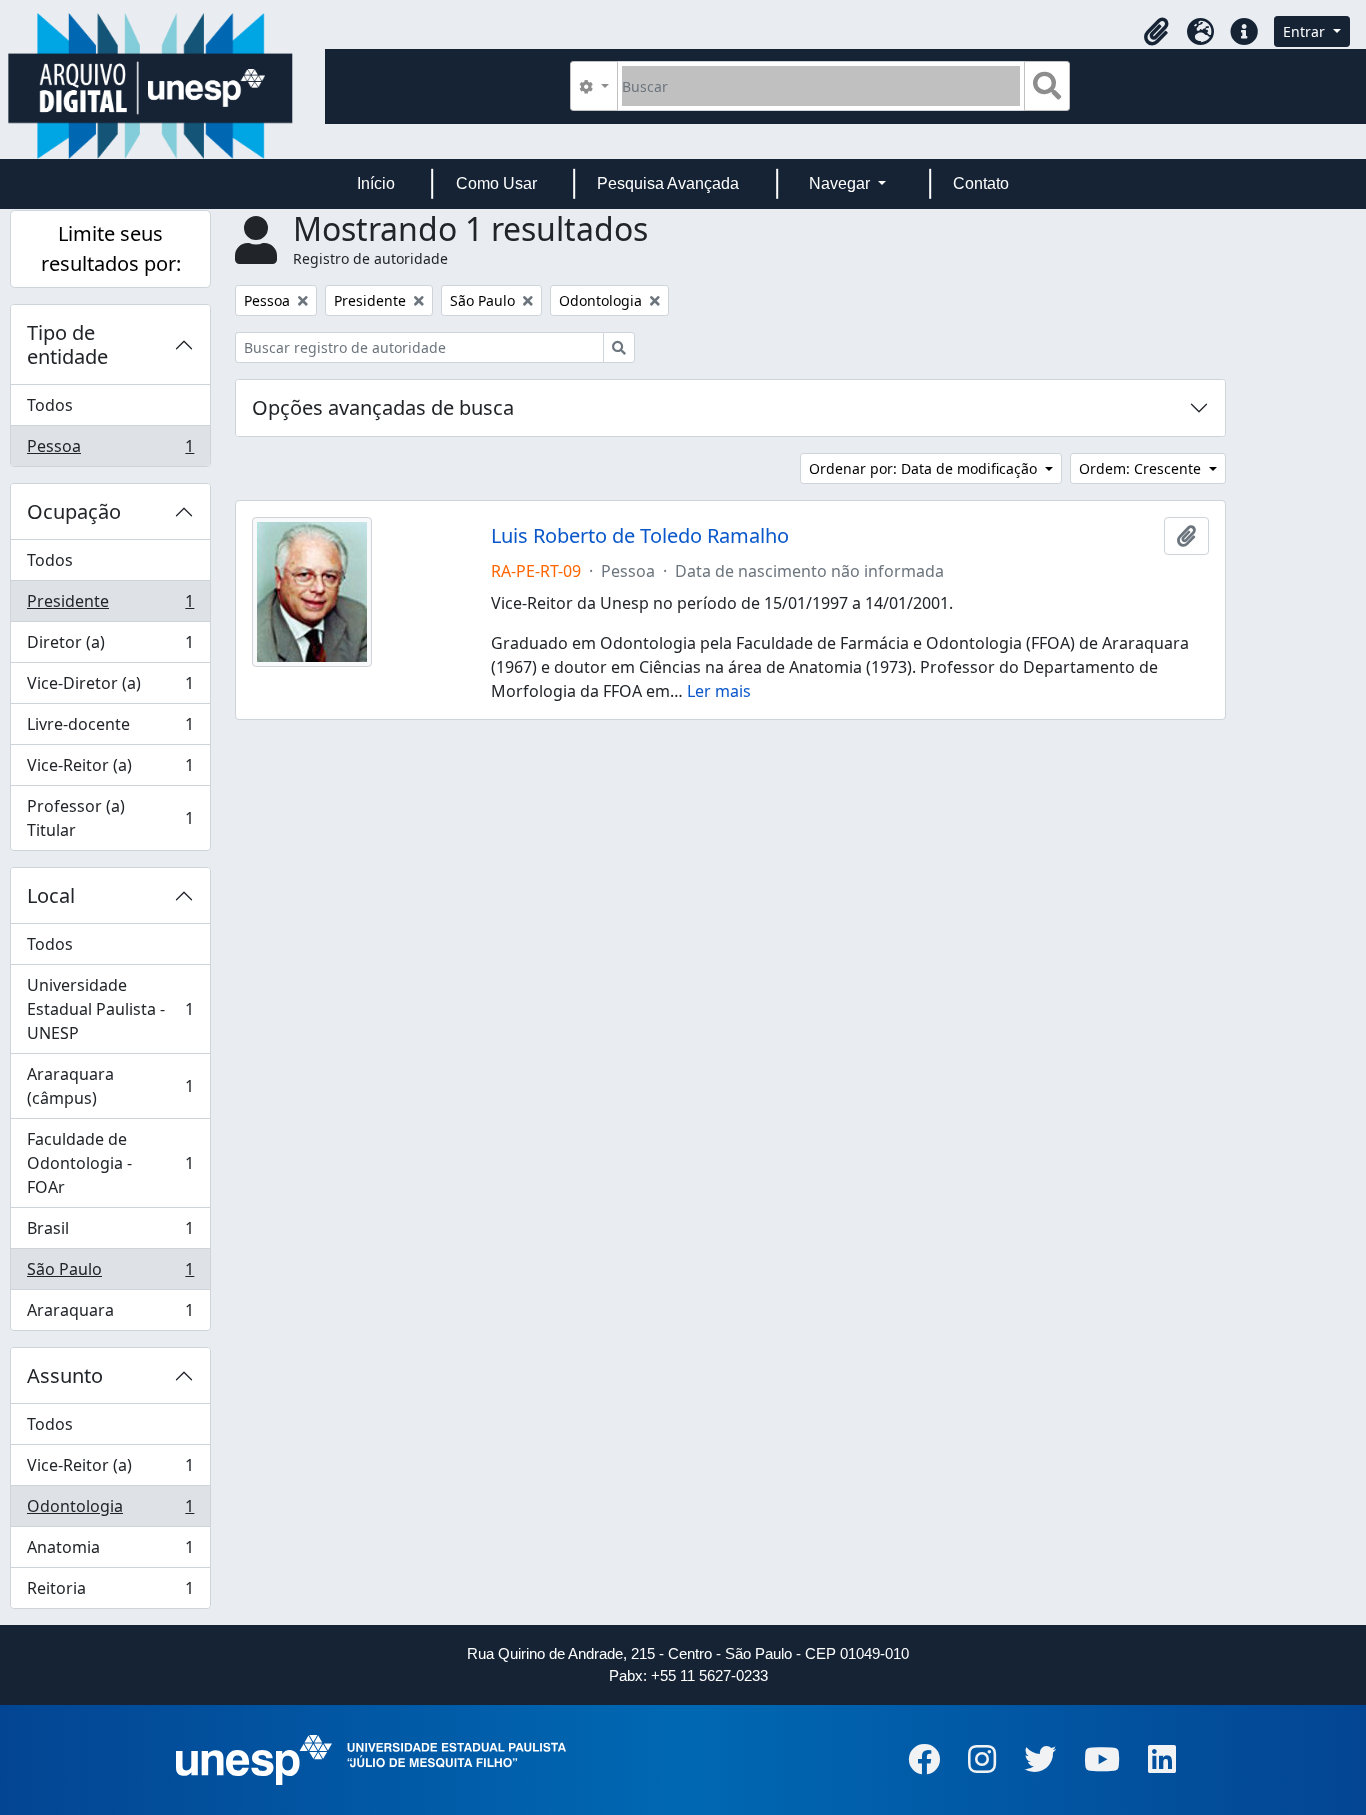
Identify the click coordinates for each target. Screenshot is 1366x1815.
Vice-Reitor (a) (110, 770)
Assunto (65, 1375)
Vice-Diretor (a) (110, 688)
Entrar (1306, 31)
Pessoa (110, 450)
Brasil (110, 1233)
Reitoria (110, 1592)
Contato (981, 183)
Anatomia (110, 1552)
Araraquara (110, 1314)
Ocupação (74, 511)
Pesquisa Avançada (668, 183)
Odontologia (110, 1511)
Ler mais (719, 691)
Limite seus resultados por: (111, 248)
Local (51, 895)
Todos (50, 405)
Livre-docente (110, 729)
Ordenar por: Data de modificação (925, 468)
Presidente (110, 606)
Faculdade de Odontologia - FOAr (110, 1163)
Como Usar (496, 183)
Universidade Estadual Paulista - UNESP (110, 1009)
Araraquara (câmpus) (110, 1086)
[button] (1156, 32)
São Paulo (110, 1274)
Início (376, 183)
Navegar (841, 183)
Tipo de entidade (67, 344)
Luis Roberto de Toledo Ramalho (640, 536)
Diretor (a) (110, 647)
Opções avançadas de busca (383, 407)
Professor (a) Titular (110, 818)
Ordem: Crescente (1142, 468)
